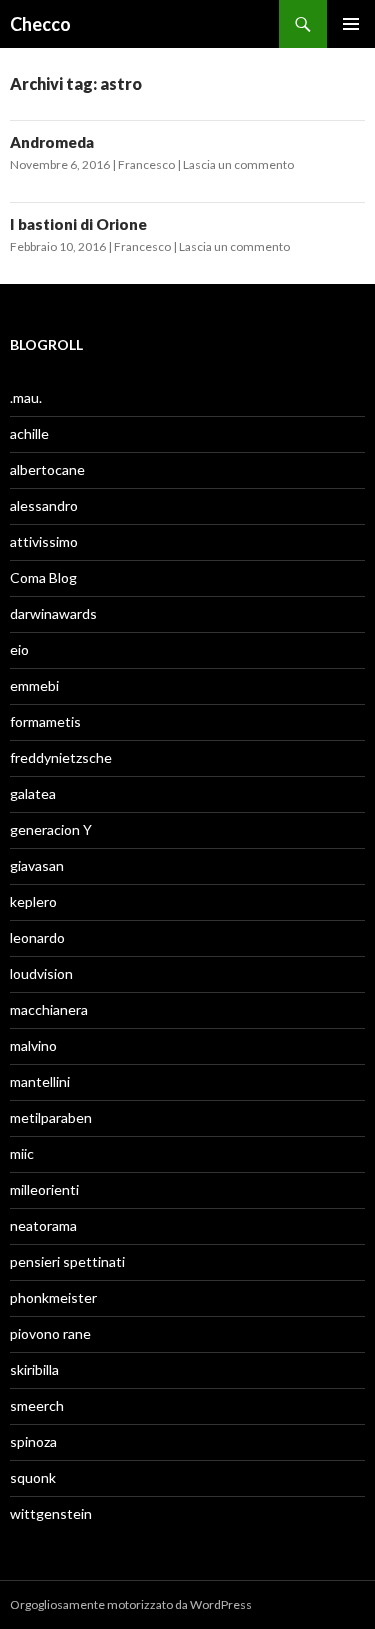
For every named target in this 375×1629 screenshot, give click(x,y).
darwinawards (53, 613)
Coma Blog (43, 577)
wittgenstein (51, 1513)
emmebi (34, 685)
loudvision (41, 973)
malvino (33, 1045)
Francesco (146, 164)
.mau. (26, 397)
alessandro (44, 505)
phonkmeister (53, 1297)
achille (29, 433)
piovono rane (50, 1333)
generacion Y (51, 829)
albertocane (47, 469)
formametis (45, 721)
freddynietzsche (61, 757)
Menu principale (351, 24)
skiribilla (34, 1369)
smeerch (37, 1405)
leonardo (37, 937)
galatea (33, 793)
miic (22, 1153)
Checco (40, 24)
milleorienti (44, 1189)
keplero (33, 901)
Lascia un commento (238, 164)
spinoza (33, 1441)
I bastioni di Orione (78, 224)
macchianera (49, 1009)
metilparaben (51, 1117)
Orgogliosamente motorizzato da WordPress (131, 1604)
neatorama (43, 1225)
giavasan (37, 865)
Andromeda (52, 142)
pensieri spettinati (67, 1261)
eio (19, 649)
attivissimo (44, 541)
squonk (33, 1477)
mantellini (40, 1081)
